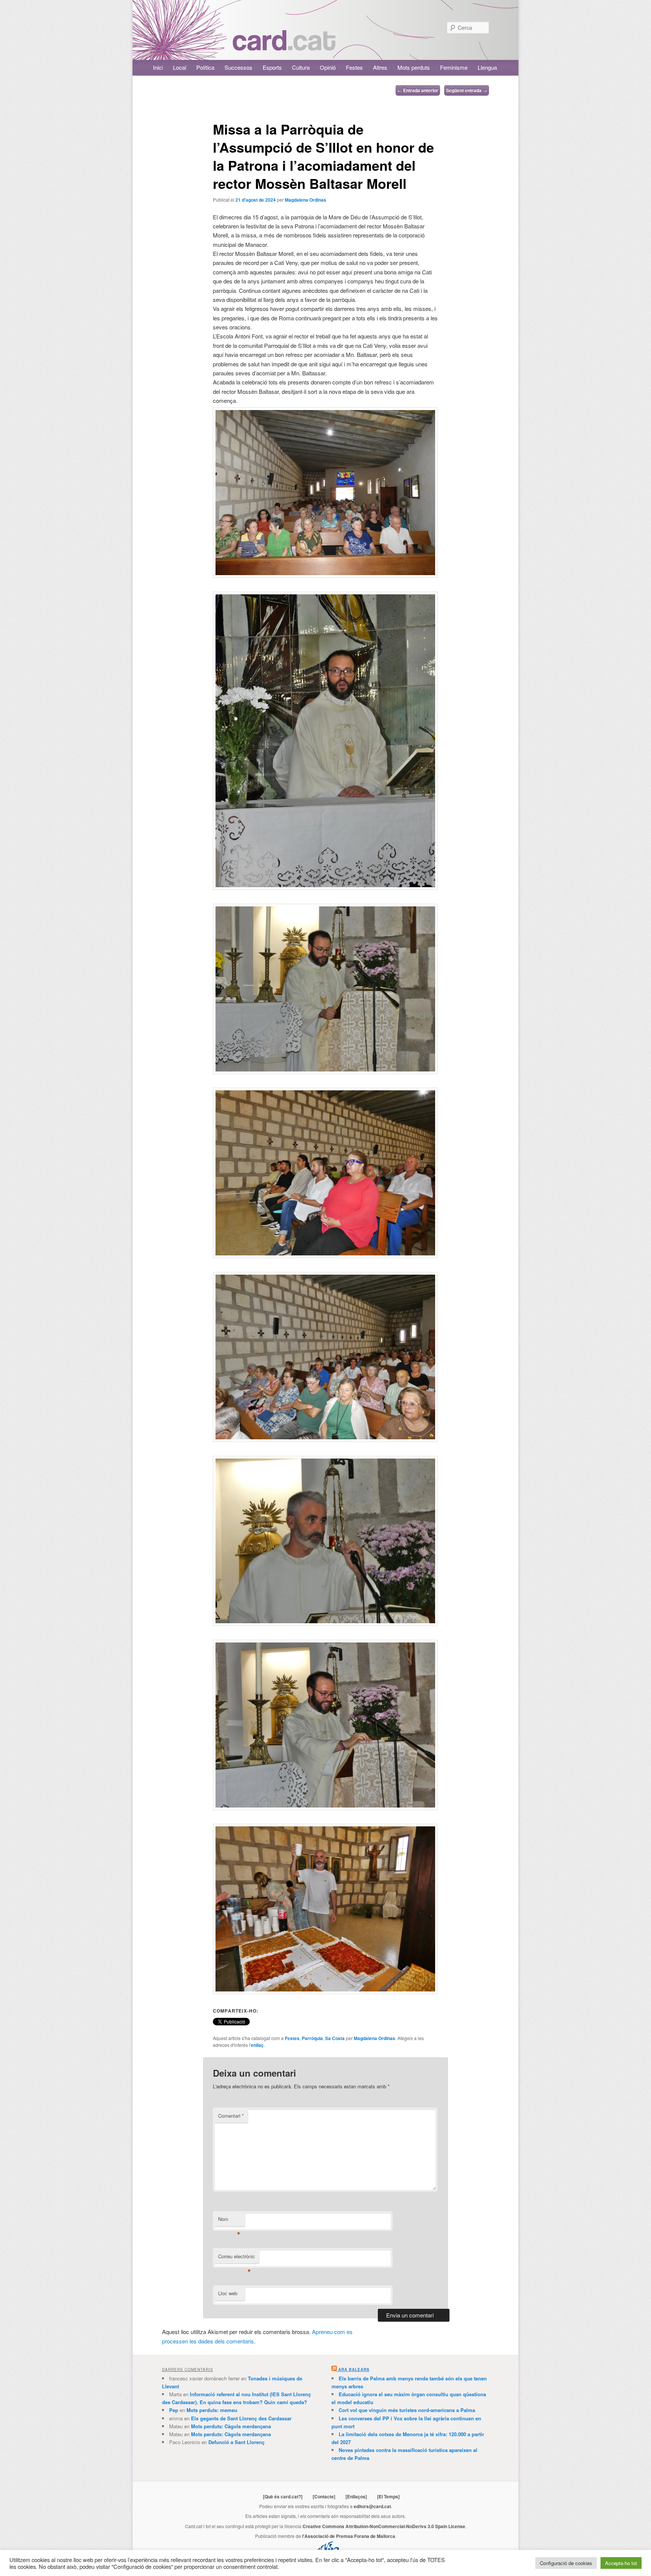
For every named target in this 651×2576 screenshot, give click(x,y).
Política (205, 67)
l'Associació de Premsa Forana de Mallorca (349, 2536)
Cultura (301, 67)
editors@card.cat (372, 2506)
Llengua (487, 67)
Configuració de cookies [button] (566, 2563)
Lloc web (228, 2293)
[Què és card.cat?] (283, 2496)
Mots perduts (414, 67)
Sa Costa (335, 2038)
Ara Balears (354, 2369)
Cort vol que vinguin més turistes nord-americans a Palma (407, 2410)
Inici (158, 67)
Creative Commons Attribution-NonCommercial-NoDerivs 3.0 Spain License (384, 2526)
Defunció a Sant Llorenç (236, 2442)
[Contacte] (324, 2496)
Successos (238, 67)
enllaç (257, 2045)
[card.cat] (284, 46)
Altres (380, 67)
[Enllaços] (356, 2496)
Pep (174, 2410)
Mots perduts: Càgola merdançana (231, 2426)
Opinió (328, 67)
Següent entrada (467, 90)
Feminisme (454, 67)
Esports (272, 67)
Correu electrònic (237, 2258)
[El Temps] (388, 2496)
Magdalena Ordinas (306, 200)
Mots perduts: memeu (212, 2410)
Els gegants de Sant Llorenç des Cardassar (241, 2418)
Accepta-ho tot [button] (621, 2563)
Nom (229, 2221)
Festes (354, 67)
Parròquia (312, 2038)
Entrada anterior (418, 90)
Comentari (231, 2116)
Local (180, 67)
